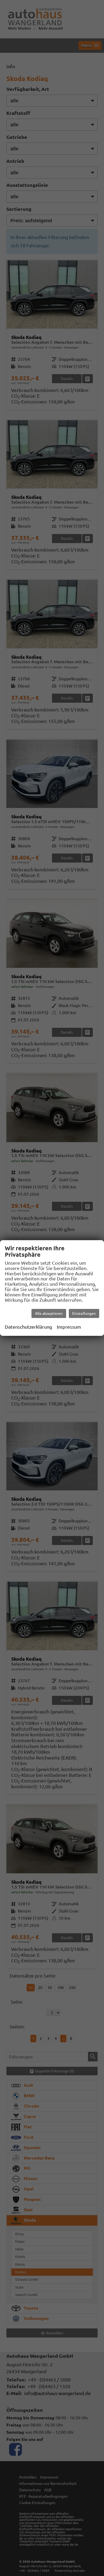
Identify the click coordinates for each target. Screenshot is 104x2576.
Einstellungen (84, 1313)
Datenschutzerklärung (28, 1327)
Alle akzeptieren (49, 1313)
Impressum (69, 1327)
